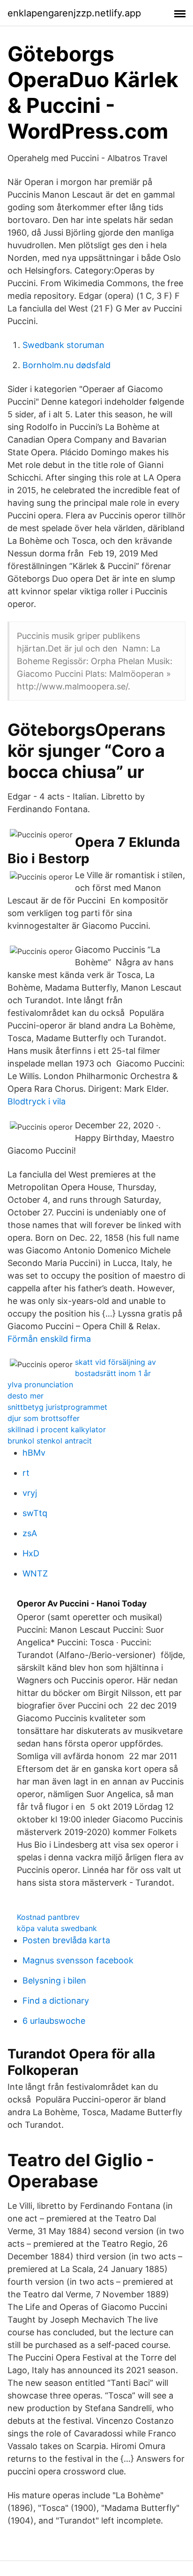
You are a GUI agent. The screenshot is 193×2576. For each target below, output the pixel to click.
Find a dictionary (56, 2001)
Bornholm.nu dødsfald (67, 365)
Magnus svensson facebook (78, 1960)
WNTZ (35, 1573)
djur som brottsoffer (44, 1418)
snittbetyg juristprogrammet (57, 1407)
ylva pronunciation (40, 1384)
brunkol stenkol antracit (50, 1441)
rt (26, 1473)
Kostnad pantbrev (48, 1917)
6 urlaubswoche (54, 2021)
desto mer (26, 1396)
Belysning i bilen (54, 1980)
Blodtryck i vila (37, 1101)
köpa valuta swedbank (57, 1928)
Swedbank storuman (63, 345)
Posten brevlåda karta (66, 1940)
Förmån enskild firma (49, 1339)
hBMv (34, 1453)
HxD (31, 1553)
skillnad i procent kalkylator (57, 1429)
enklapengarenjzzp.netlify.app (74, 13)
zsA (30, 1533)
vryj (30, 1493)
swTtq (35, 1513)
